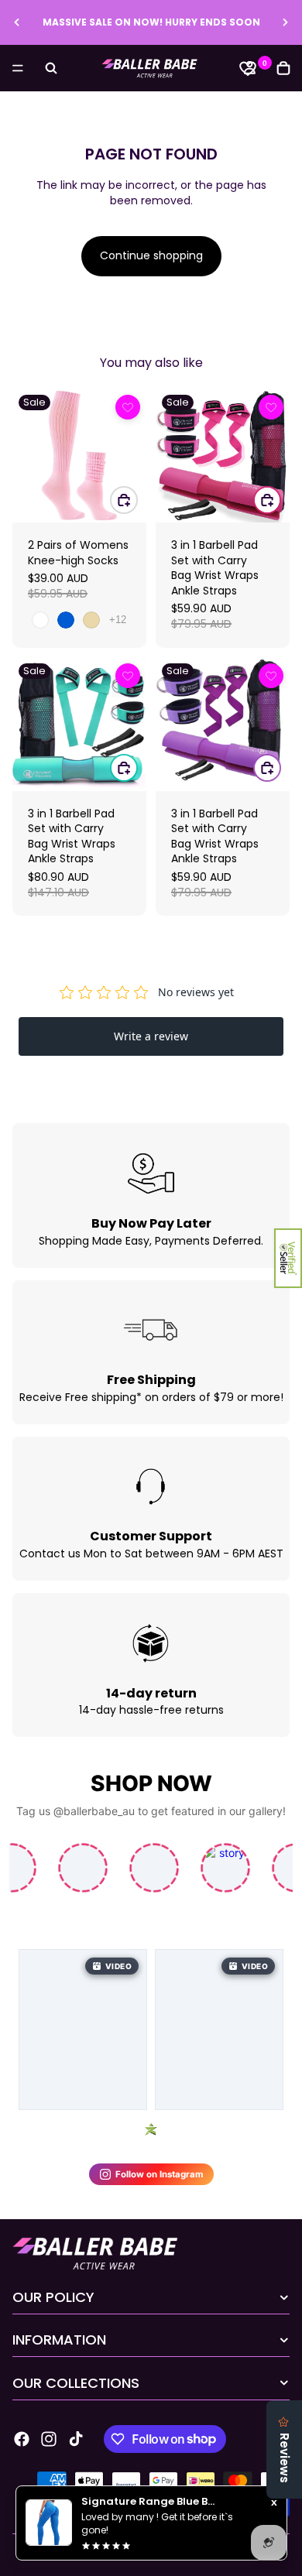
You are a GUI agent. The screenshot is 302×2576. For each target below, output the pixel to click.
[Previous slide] (17, 22)
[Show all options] (118, 620)
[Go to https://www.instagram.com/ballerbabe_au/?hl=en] (49, 2439)
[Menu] (18, 68)
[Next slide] (285, 22)
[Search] (51, 68)
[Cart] (283, 68)
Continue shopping (151, 255)
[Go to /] (150, 68)
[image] (128, 407)
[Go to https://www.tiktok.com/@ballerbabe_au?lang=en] (76, 2439)
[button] (288, 1258)
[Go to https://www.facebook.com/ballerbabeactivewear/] (22, 2439)
